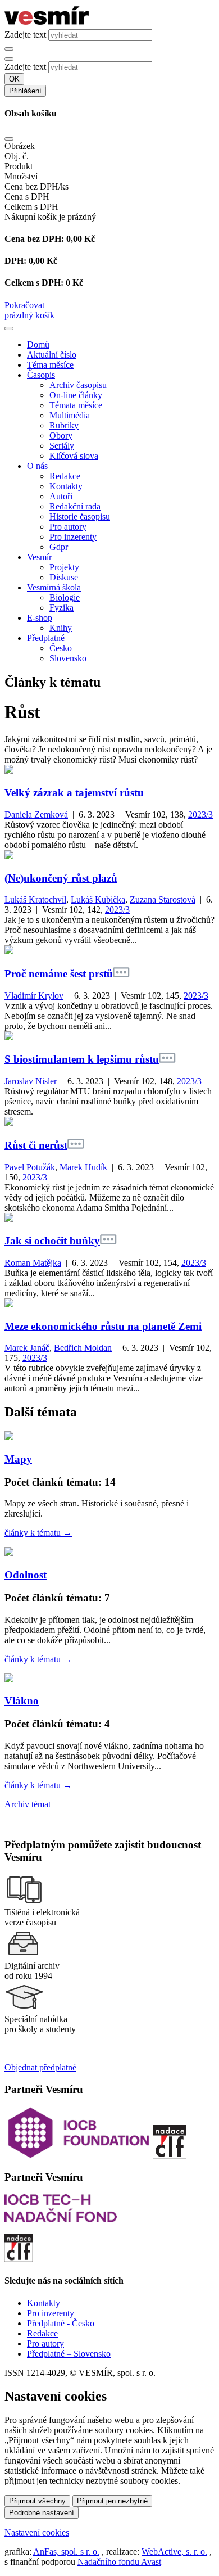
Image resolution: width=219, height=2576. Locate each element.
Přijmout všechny (37, 2501)
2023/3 (200, 815)
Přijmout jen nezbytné (112, 2501)
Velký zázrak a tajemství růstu (74, 793)
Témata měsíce (76, 405)
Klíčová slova (74, 456)
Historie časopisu (80, 516)
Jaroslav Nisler (31, 1081)
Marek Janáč (27, 1348)
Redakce (65, 476)
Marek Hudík (83, 1167)
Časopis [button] (41, 375)
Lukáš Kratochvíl (35, 899)
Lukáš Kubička (98, 899)
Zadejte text (25, 35)
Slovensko (68, 658)
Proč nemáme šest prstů (59, 974)
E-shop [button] (40, 618)
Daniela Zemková (36, 815)
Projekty (64, 567)
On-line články (76, 395)
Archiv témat (28, 1804)
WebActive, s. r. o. (174, 2552)
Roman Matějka (33, 1263)
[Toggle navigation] (9, 328)
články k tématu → (38, 1533)
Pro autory (68, 527)
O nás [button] (37, 466)
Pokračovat (24, 305)
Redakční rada (75, 506)
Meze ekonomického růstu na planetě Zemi (103, 1326)
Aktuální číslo (52, 355)
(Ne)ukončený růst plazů (61, 878)
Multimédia (70, 415)
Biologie (65, 597)
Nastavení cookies (37, 2532)
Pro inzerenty (73, 537)
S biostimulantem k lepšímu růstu (82, 1059)
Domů (38, 344)
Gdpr (59, 547)
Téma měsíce (50, 365)
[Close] (9, 139)
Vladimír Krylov (34, 996)
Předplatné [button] (46, 638)
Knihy (61, 628)
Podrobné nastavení (42, 2513)
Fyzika (61, 608)
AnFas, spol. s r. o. (66, 2552)
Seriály (62, 446)
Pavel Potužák (30, 1167)
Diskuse (64, 577)
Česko (61, 648)
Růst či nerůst (36, 1145)
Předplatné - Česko (61, 2323)
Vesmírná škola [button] (54, 587)
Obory (61, 436)
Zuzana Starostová (163, 899)
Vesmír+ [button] (42, 557)
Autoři (61, 496)
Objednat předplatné (40, 2067)
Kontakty (66, 486)
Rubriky (64, 425)
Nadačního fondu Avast (119, 2562)
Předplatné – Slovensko (69, 2354)
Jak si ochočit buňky (52, 1241)
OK (14, 79)
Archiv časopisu (78, 385)
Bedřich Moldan (83, 1348)
